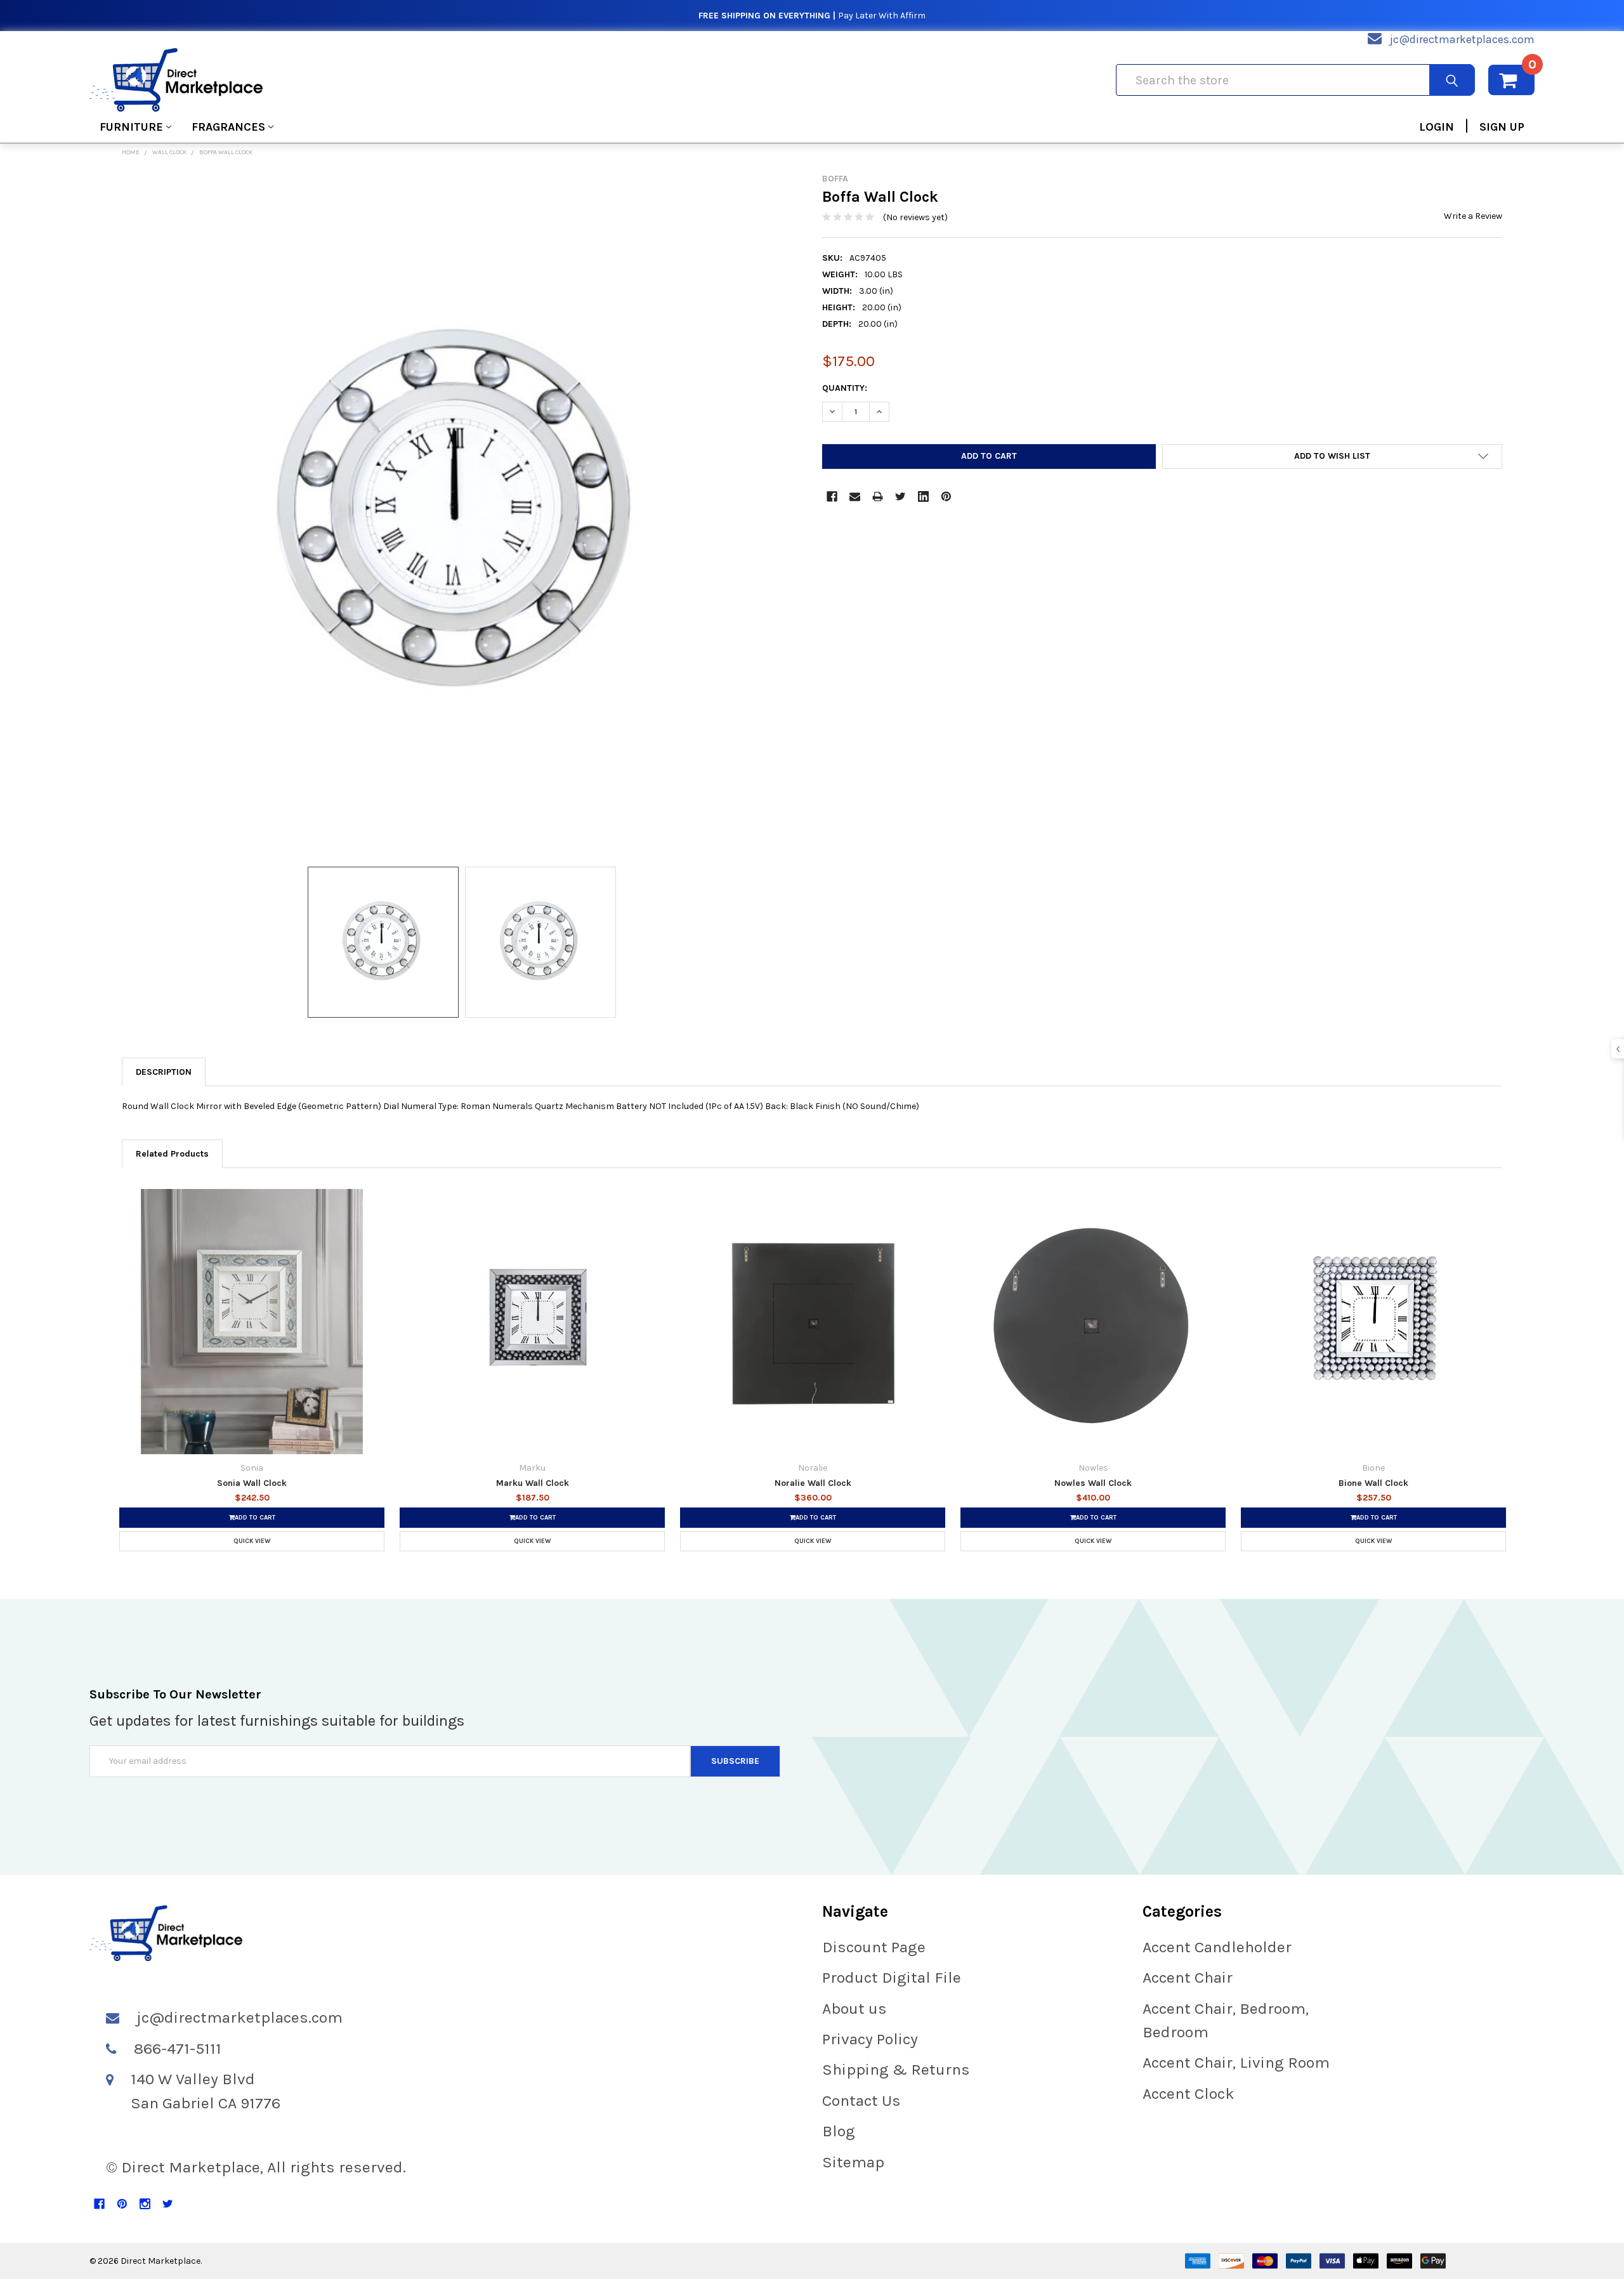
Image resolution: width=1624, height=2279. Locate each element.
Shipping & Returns (896, 2069)
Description (164, 1072)
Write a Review (1473, 216)
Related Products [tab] (172, 1154)
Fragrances (228, 127)
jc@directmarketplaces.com (1462, 39)
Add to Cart (255, 1518)
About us (855, 2008)
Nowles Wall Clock (1093, 1483)
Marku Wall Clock (533, 1483)
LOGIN (1437, 127)
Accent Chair (1188, 1977)
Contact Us (861, 2100)
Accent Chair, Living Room (1236, 2062)
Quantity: (845, 388)
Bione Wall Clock (1373, 1483)
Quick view (252, 1541)
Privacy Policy (870, 2039)
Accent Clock (1189, 2093)
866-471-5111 (178, 2048)
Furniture (131, 127)
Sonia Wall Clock (252, 1483)
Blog (839, 2131)
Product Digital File (892, 1977)
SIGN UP (1502, 127)
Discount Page (874, 1947)
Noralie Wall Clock (813, 1483)
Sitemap (853, 2162)
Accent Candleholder (1217, 1947)
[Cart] (1511, 80)
